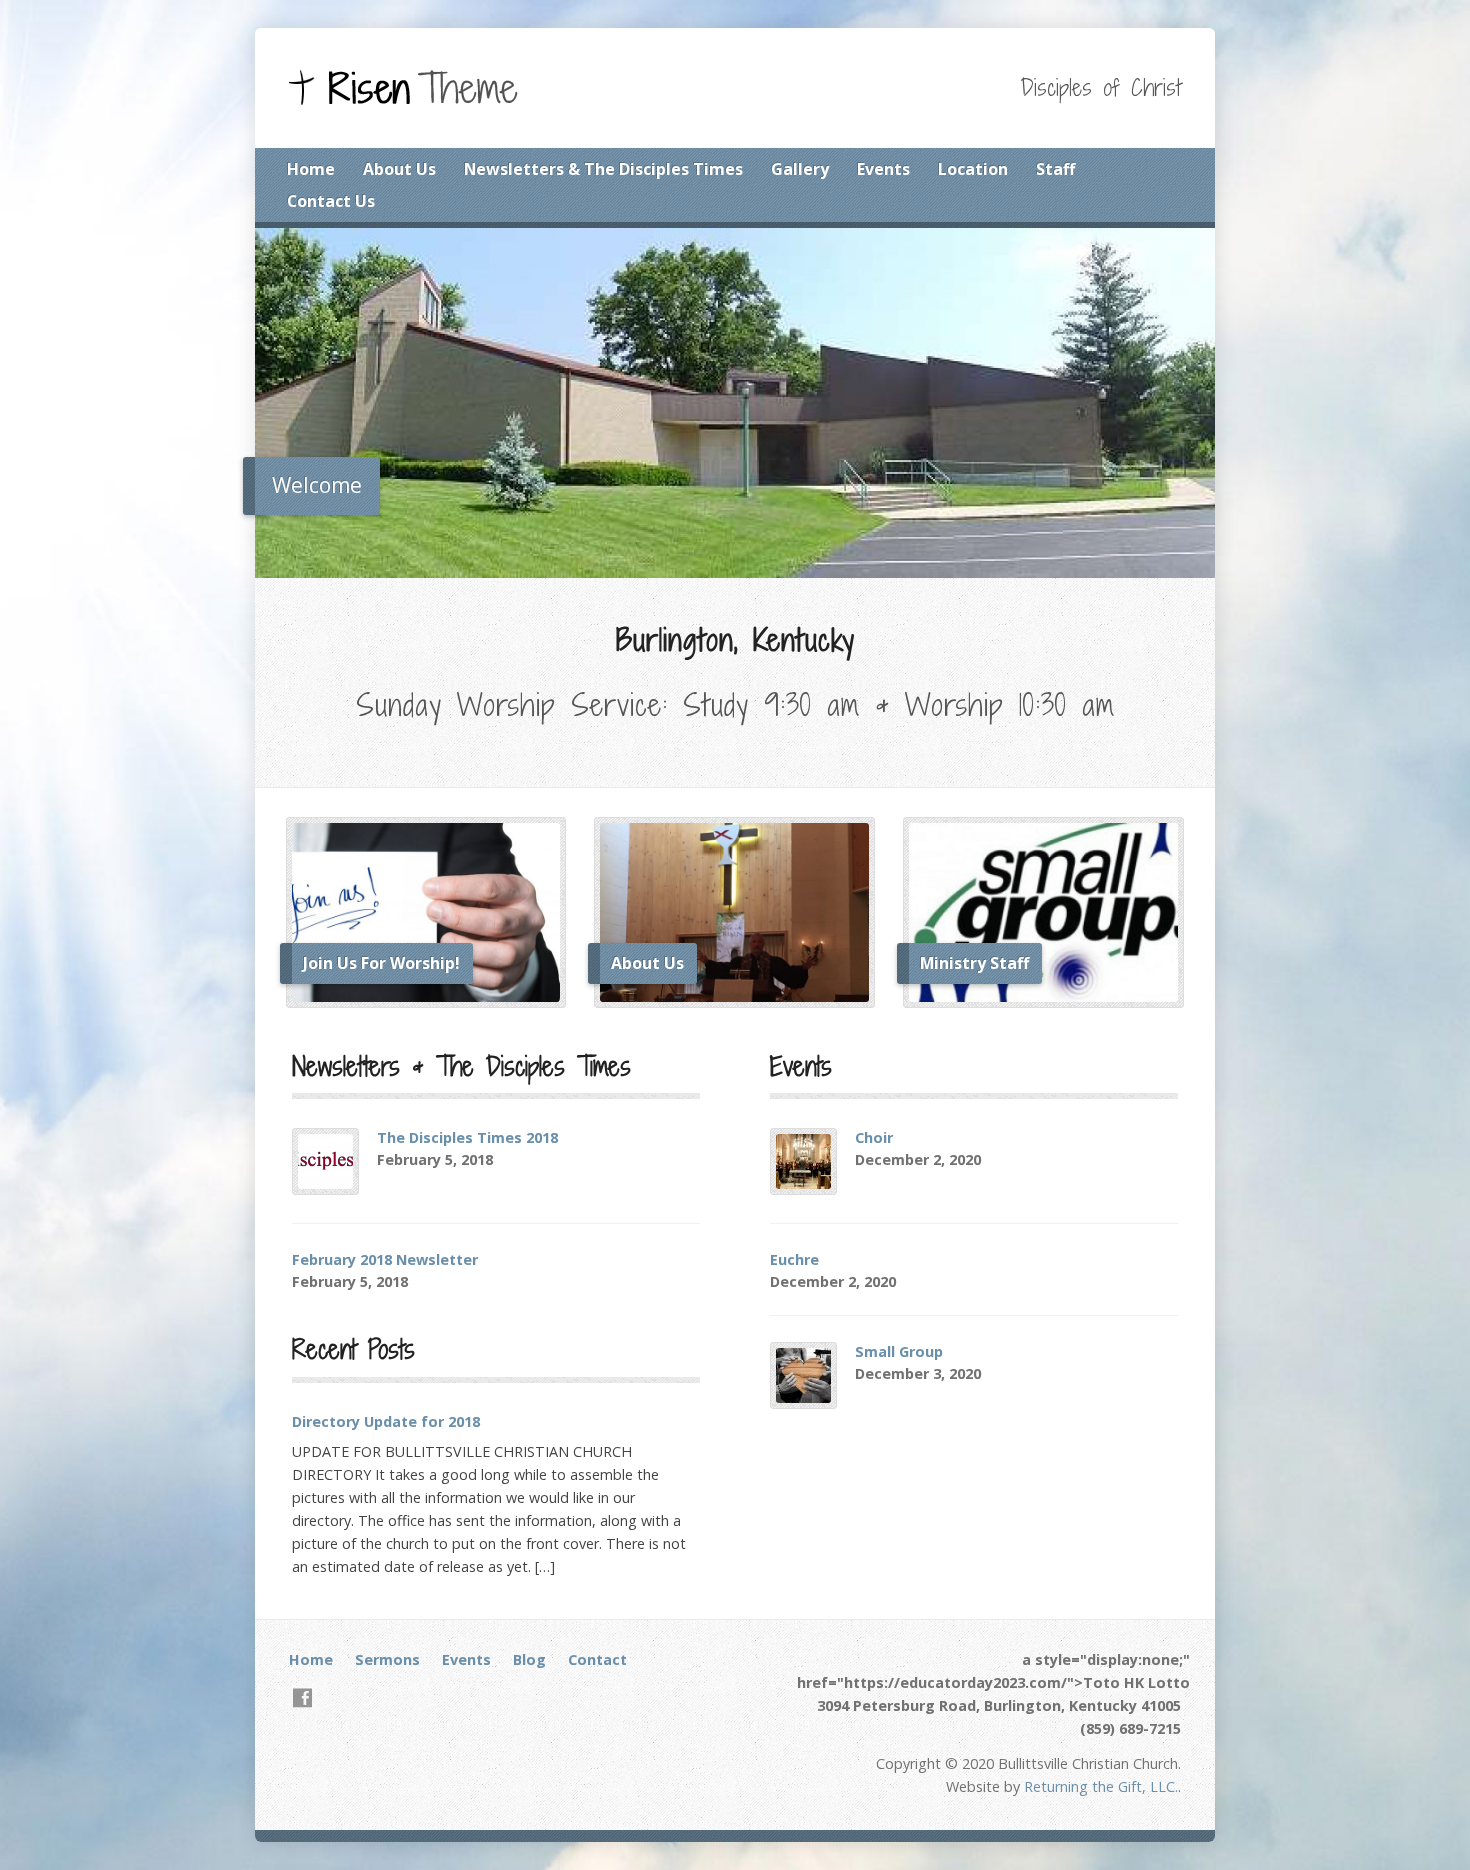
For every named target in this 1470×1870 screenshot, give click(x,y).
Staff (1055, 169)
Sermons (387, 1659)
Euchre (794, 1259)
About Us (399, 169)
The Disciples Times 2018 (467, 1137)
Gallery (800, 169)
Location (973, 169)
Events (883, 169)
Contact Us (331, 201)
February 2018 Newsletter (385, 1259)
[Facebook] (302, 1697)
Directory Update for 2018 (386, 1421)
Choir (874, 1137)
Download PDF (520, 1159)
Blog (529, 1659)
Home (311, 169)
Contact (597, 1659)
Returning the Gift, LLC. (1101, 1786)
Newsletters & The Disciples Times (603, 169)
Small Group (899, 1351)
